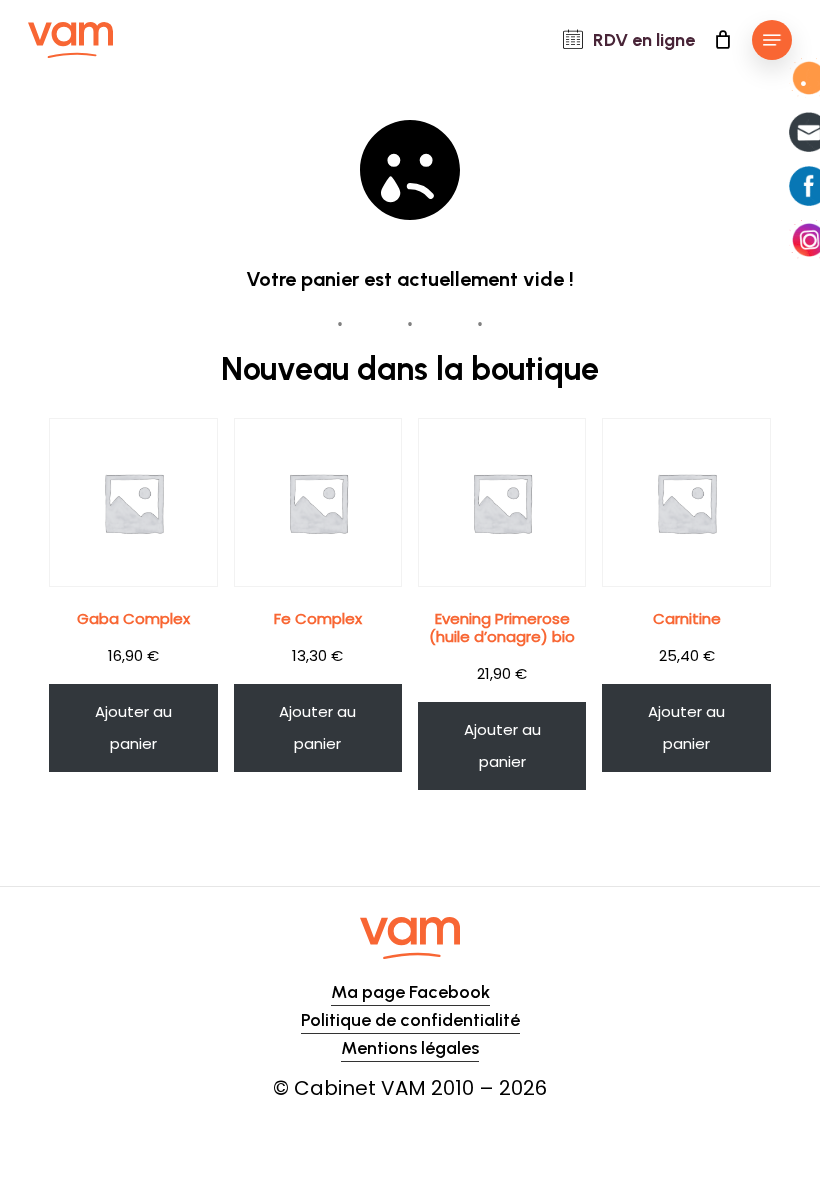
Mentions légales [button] (410, 1048)
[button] (772, 40)
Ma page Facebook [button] (410, 992)
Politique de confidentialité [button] (410, 1020)
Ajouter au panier (133, 727)
